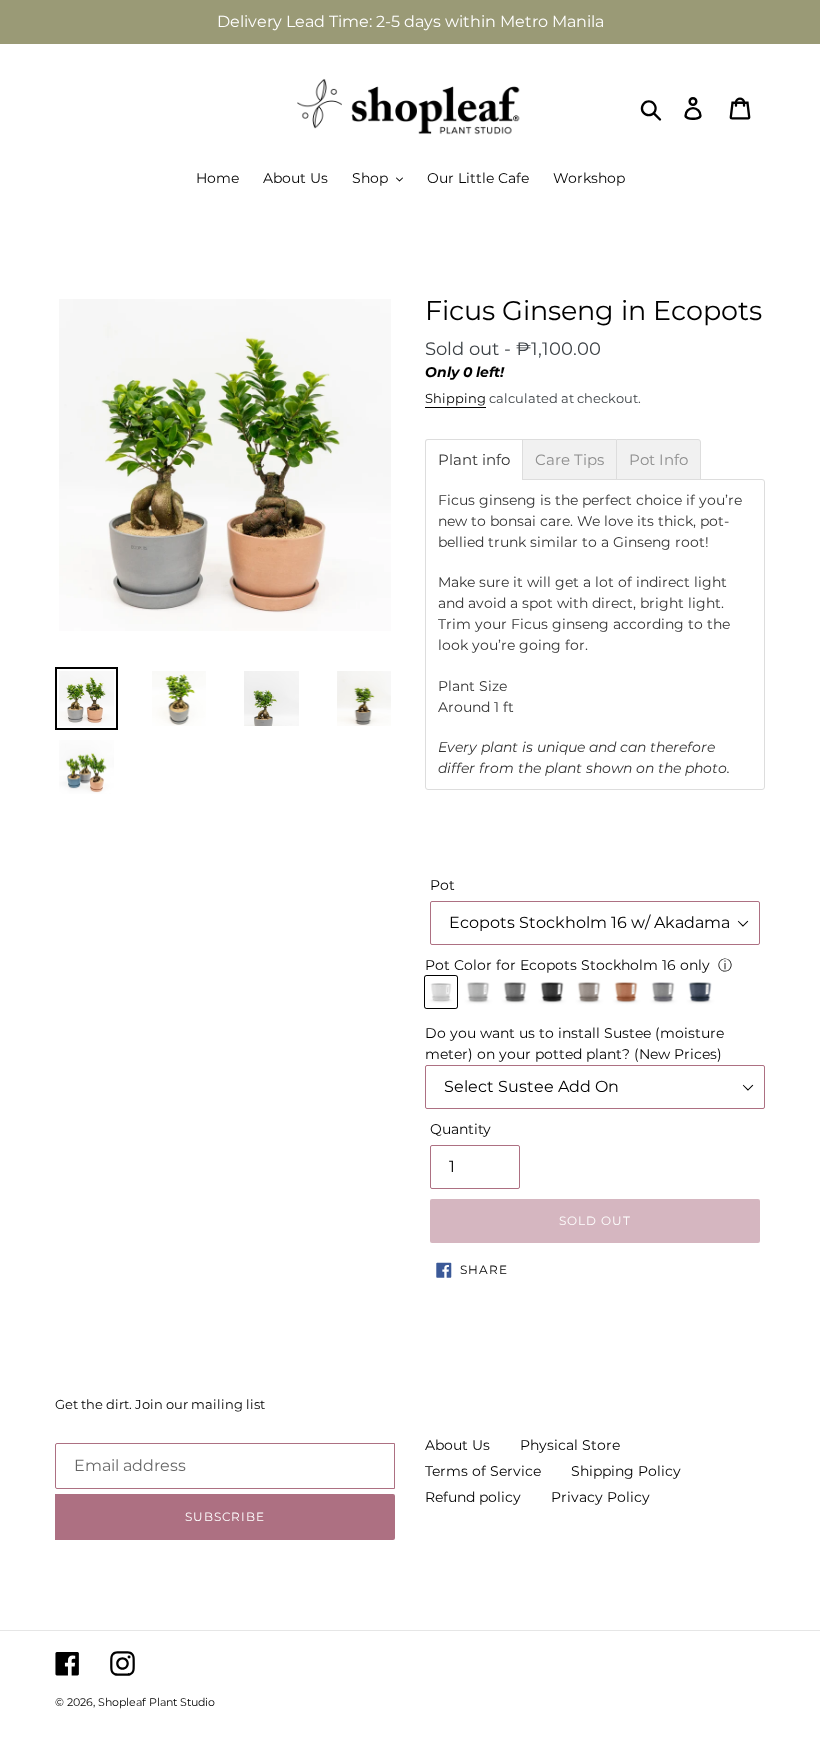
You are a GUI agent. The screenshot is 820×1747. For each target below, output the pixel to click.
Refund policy (473, 1497)
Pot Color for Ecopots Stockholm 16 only (567, 965)
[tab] (474, 459)
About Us (457, 1445)
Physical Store (570, 1445)
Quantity (460, 1129)
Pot (442, 885)
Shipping (455, 398)
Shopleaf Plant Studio (156, 1702)
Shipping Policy (626, 1471)
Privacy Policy (600, 1497)
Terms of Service (483, 1471)
